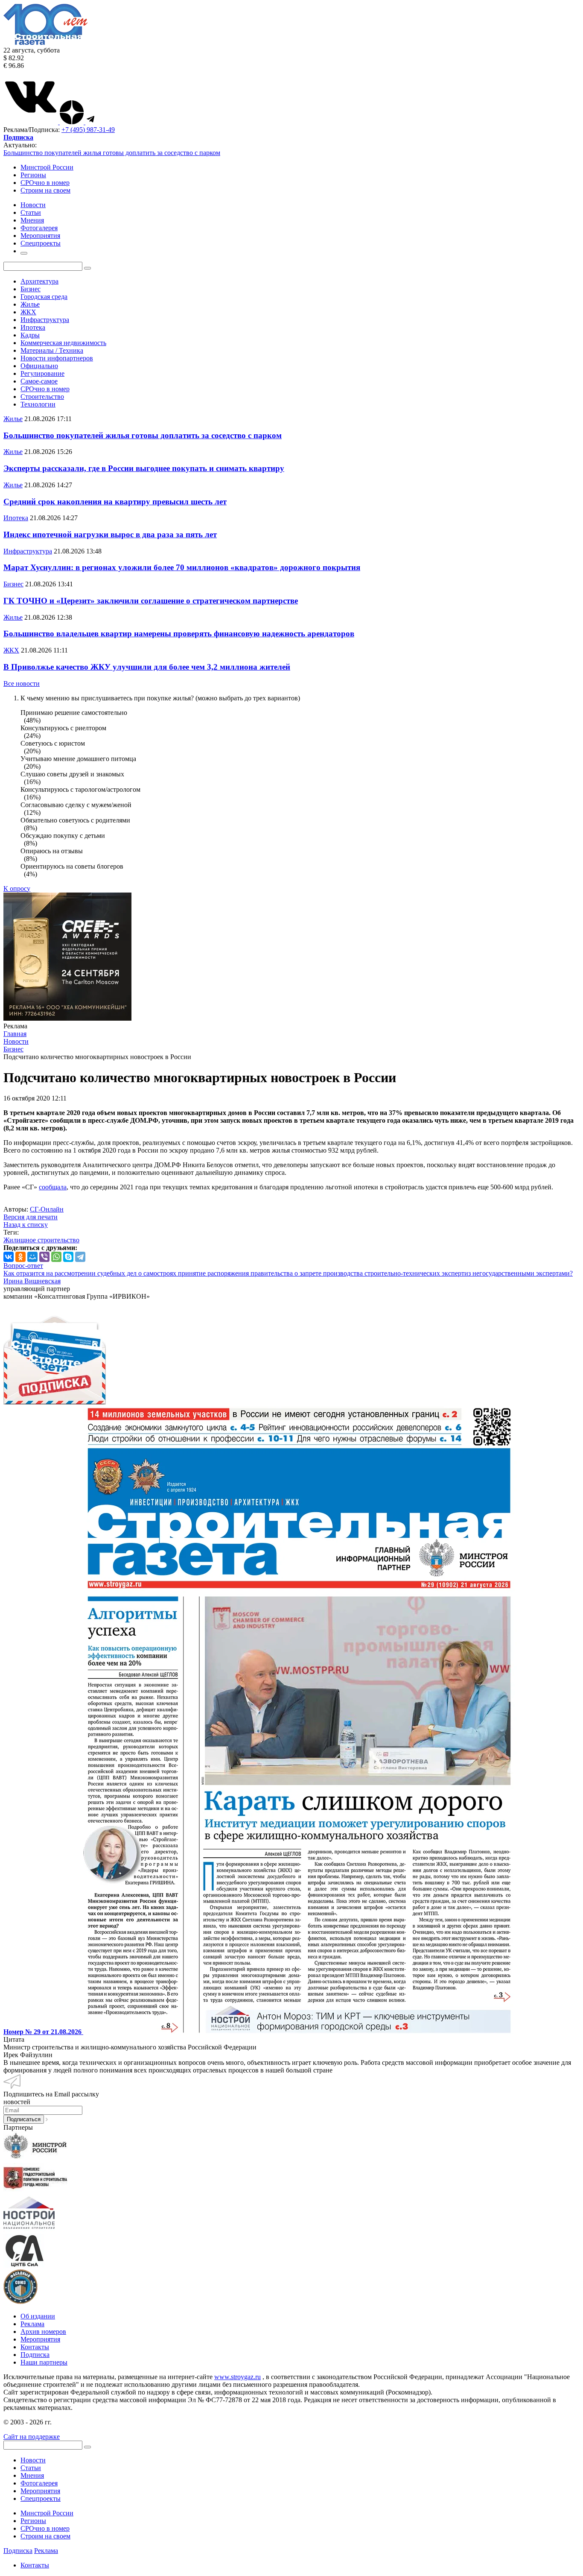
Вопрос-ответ (23, 1266)
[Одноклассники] (20, 1257)
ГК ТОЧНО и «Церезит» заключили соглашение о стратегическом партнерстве (151, 601)
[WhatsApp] (56, 1257)
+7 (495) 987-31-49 (88, 130)
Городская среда (44, 297)
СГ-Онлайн (47, 1209)
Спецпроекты (41, 2498)
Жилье (30, 304)
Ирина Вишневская (32, 1281)
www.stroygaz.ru (238, 2377)
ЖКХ (28, 312)
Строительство (42, 397)
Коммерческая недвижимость (63, 343)
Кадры (30, 335)
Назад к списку (26, 1225)
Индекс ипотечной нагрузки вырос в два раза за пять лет (110, 534)
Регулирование (42, 373)
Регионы (33, 175)
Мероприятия (40, 2339)
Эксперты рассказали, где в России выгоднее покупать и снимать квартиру (144, 468)
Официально (39, 366)
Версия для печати (31, 1217)
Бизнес (31, 289)
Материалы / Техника (52, 350)
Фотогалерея (39, 2483)
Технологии (38, 404)
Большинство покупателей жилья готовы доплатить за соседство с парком (112, 153)
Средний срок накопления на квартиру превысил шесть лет (115, 502)
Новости (33, 2460)
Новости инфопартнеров (57, 358)
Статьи (31, 2468)
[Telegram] (80, 1257)
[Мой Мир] (32, 1257)
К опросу (17, 888)
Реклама (32, 2324)
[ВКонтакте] (9, 1257)
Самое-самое (39, 381)
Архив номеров (43, 2332)
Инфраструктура (45, 320)
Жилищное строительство (41, 1240)
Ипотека (33, 327)
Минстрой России (47, 167)
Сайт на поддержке (32, 2437)
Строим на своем (45, 190)
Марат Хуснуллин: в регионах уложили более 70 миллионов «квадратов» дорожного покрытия (182, 567)
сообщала (53, 1187)
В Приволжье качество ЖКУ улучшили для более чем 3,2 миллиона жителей (147, 667)
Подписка (35, 2355)
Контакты (35, 2347)
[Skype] (68, 1257)
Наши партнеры (44, 2362)
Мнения (32, 2475)
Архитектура (39, 281)
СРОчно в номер (45, 183)
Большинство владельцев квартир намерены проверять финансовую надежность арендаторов (179, 634)
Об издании (38, 2316)
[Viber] (44, 1257)
